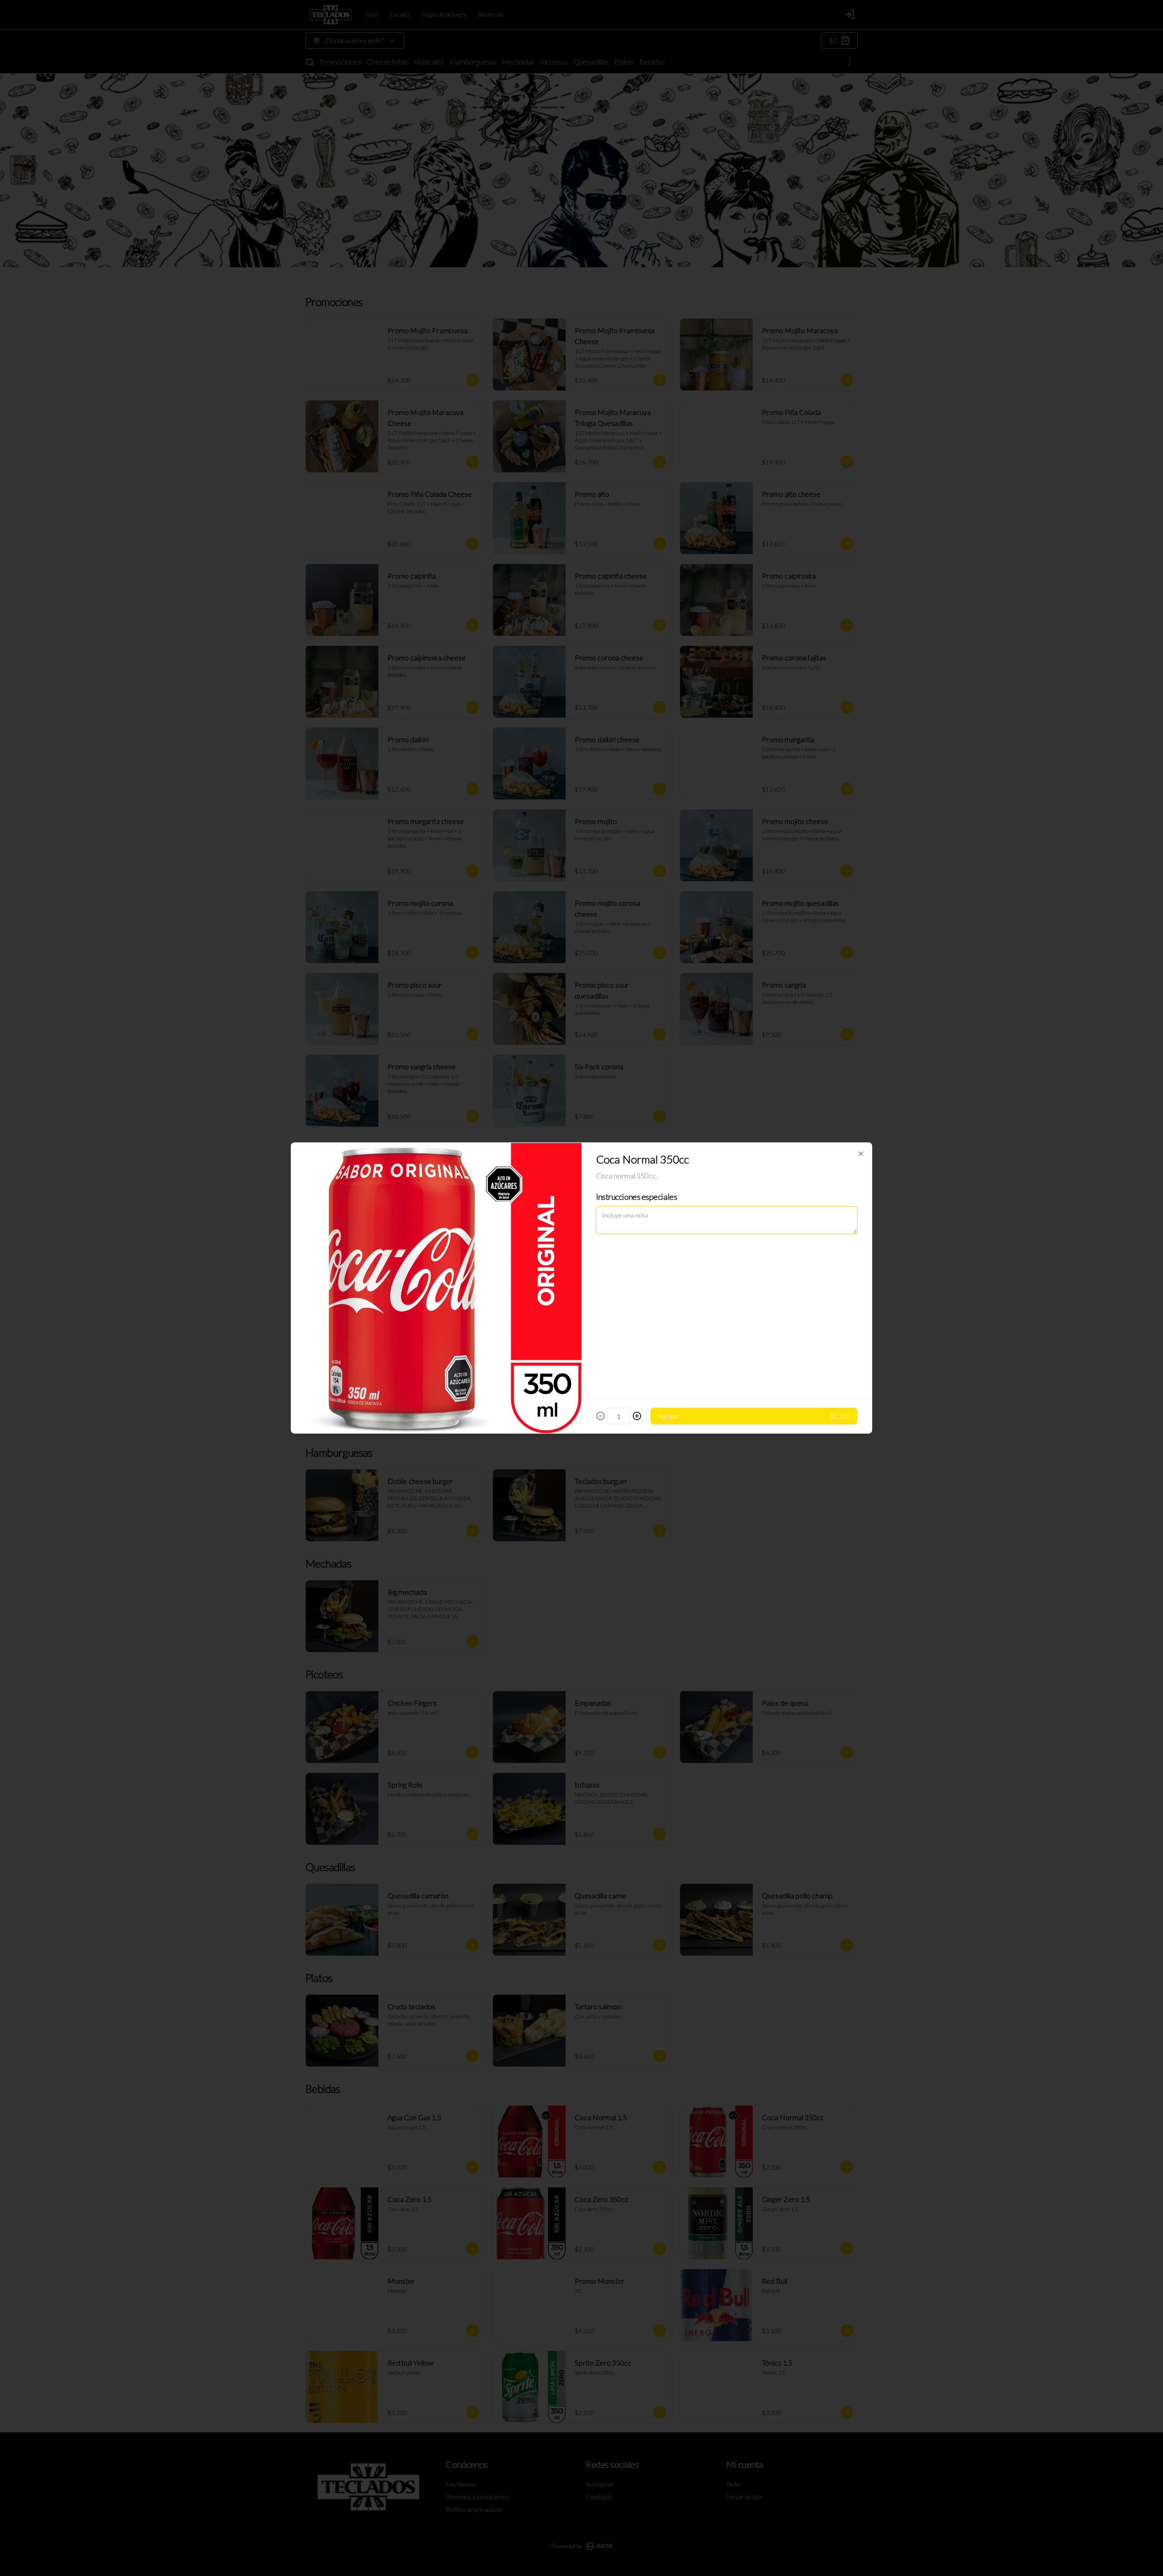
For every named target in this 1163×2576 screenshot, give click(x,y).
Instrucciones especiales (636, 1197)
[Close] (861, 1154)
